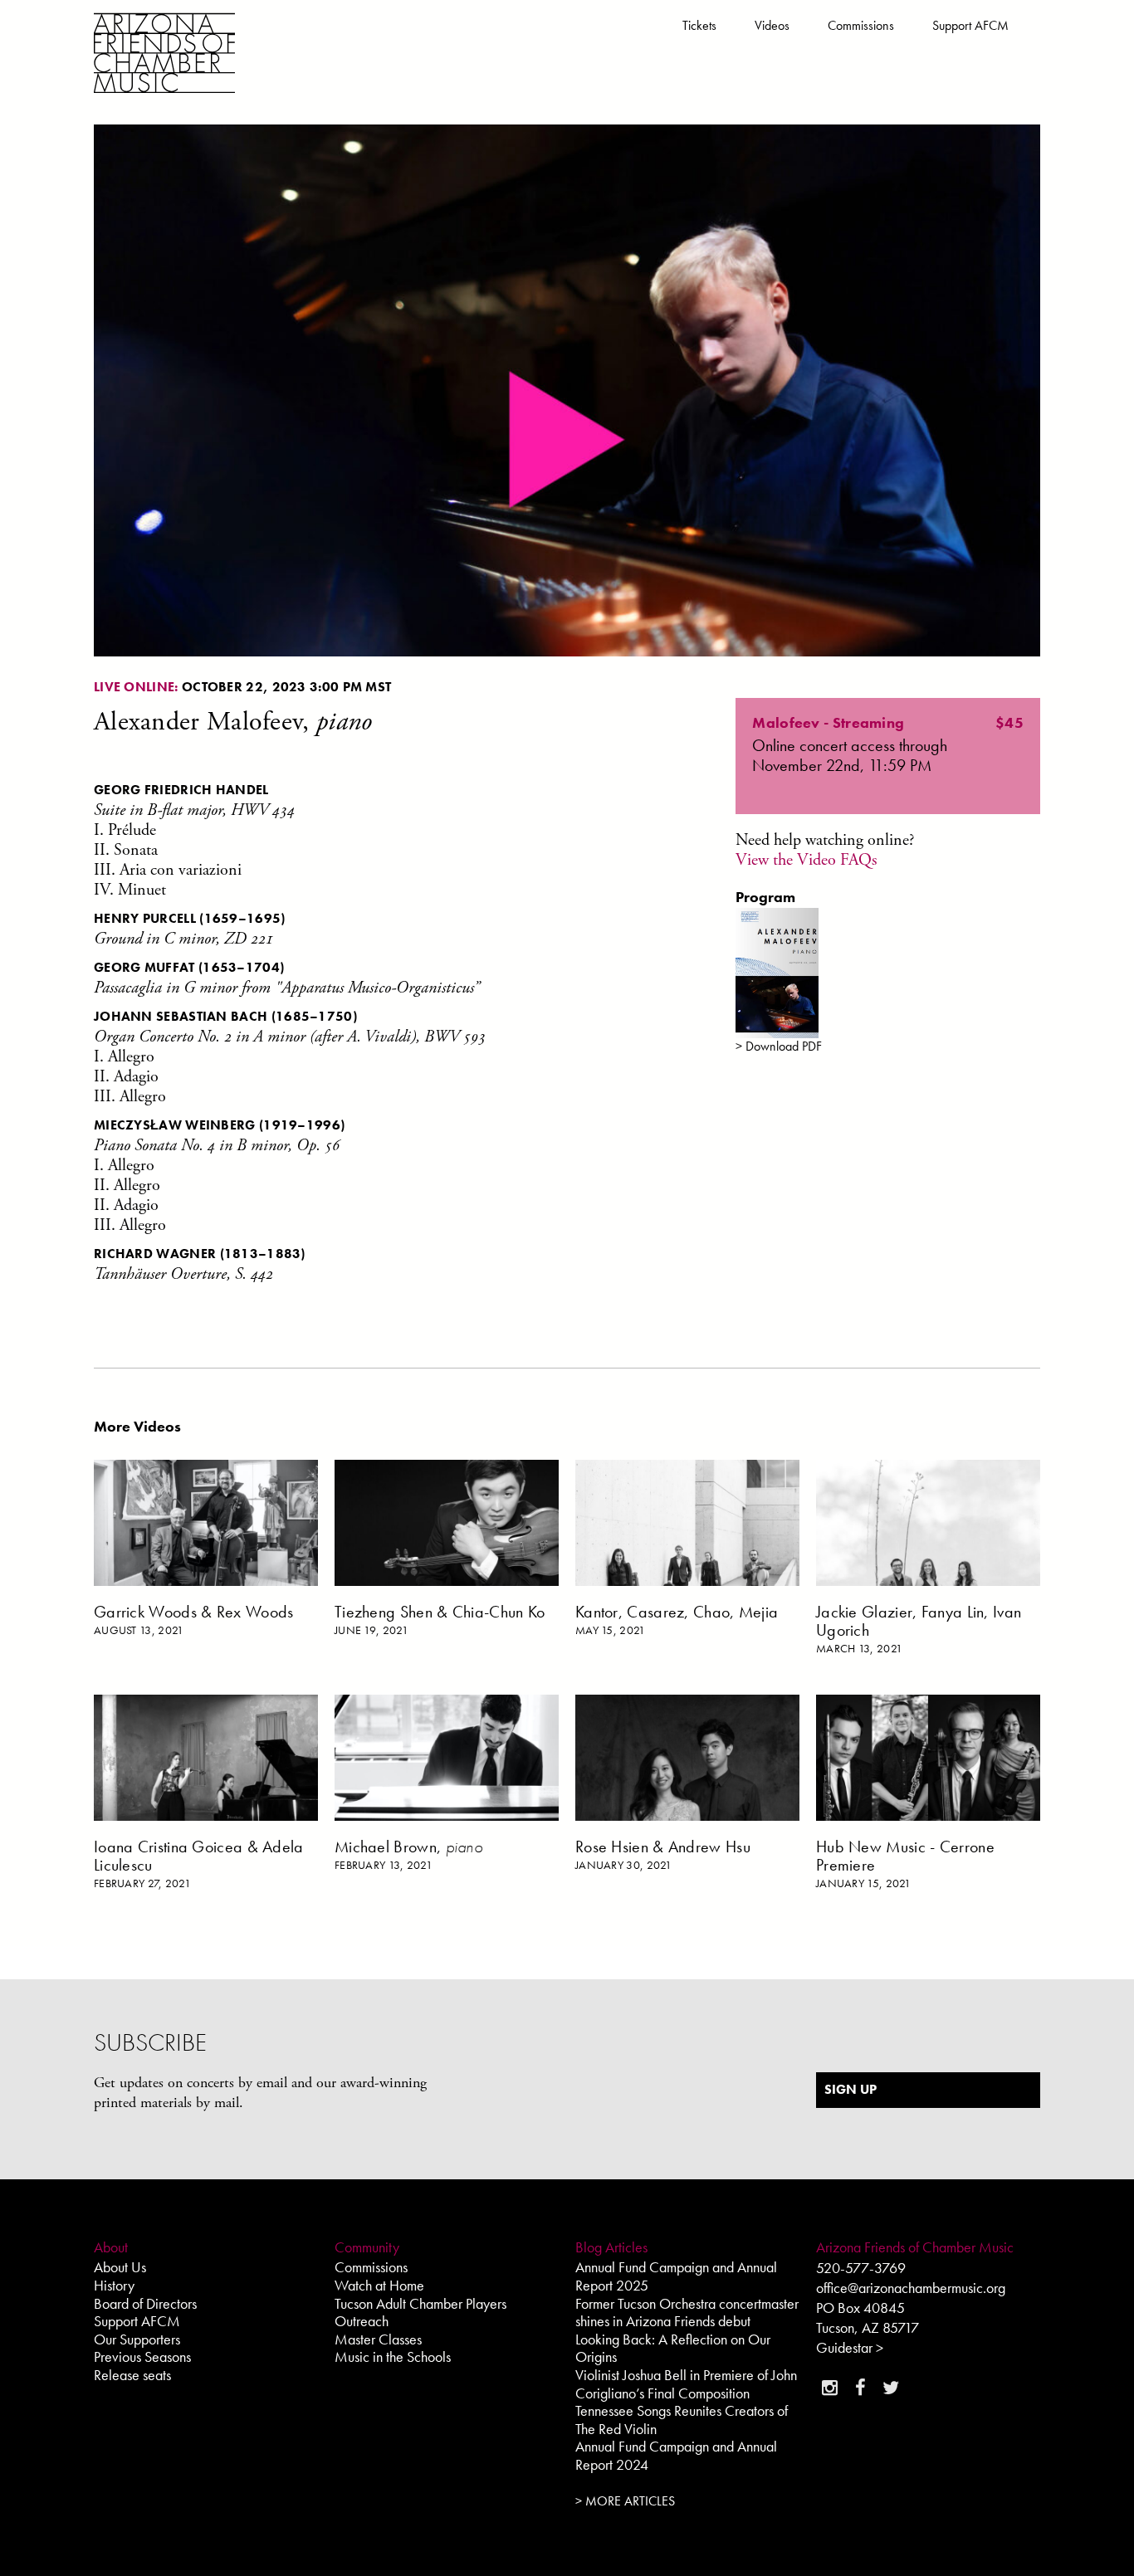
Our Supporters (137, 2339)
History (114, 2285)
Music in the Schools (393, 2356)
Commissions (861, 25)
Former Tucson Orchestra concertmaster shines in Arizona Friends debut (687, 2313)
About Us (120, 2267)
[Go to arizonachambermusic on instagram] (829, 2388)
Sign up (850, 2089)
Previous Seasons (142, 2356)
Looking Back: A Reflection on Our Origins (673, 2348)
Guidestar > (850, 2347)
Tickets (699, 25)
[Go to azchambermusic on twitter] (891, 2388)
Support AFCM (970, 25)
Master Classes (378, 2339)
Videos (772, 25)
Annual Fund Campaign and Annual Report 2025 (676, 2276)
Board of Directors (145, 2303)
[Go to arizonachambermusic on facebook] (860, 2388)
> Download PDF (779, 1046)
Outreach (362, 2321)
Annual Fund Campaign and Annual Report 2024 (676, 2455)
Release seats (132, 2375)
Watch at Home (379, 2285)
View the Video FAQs (806, 860)
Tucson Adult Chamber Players (420, 2303)
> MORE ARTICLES (625, 2501)
